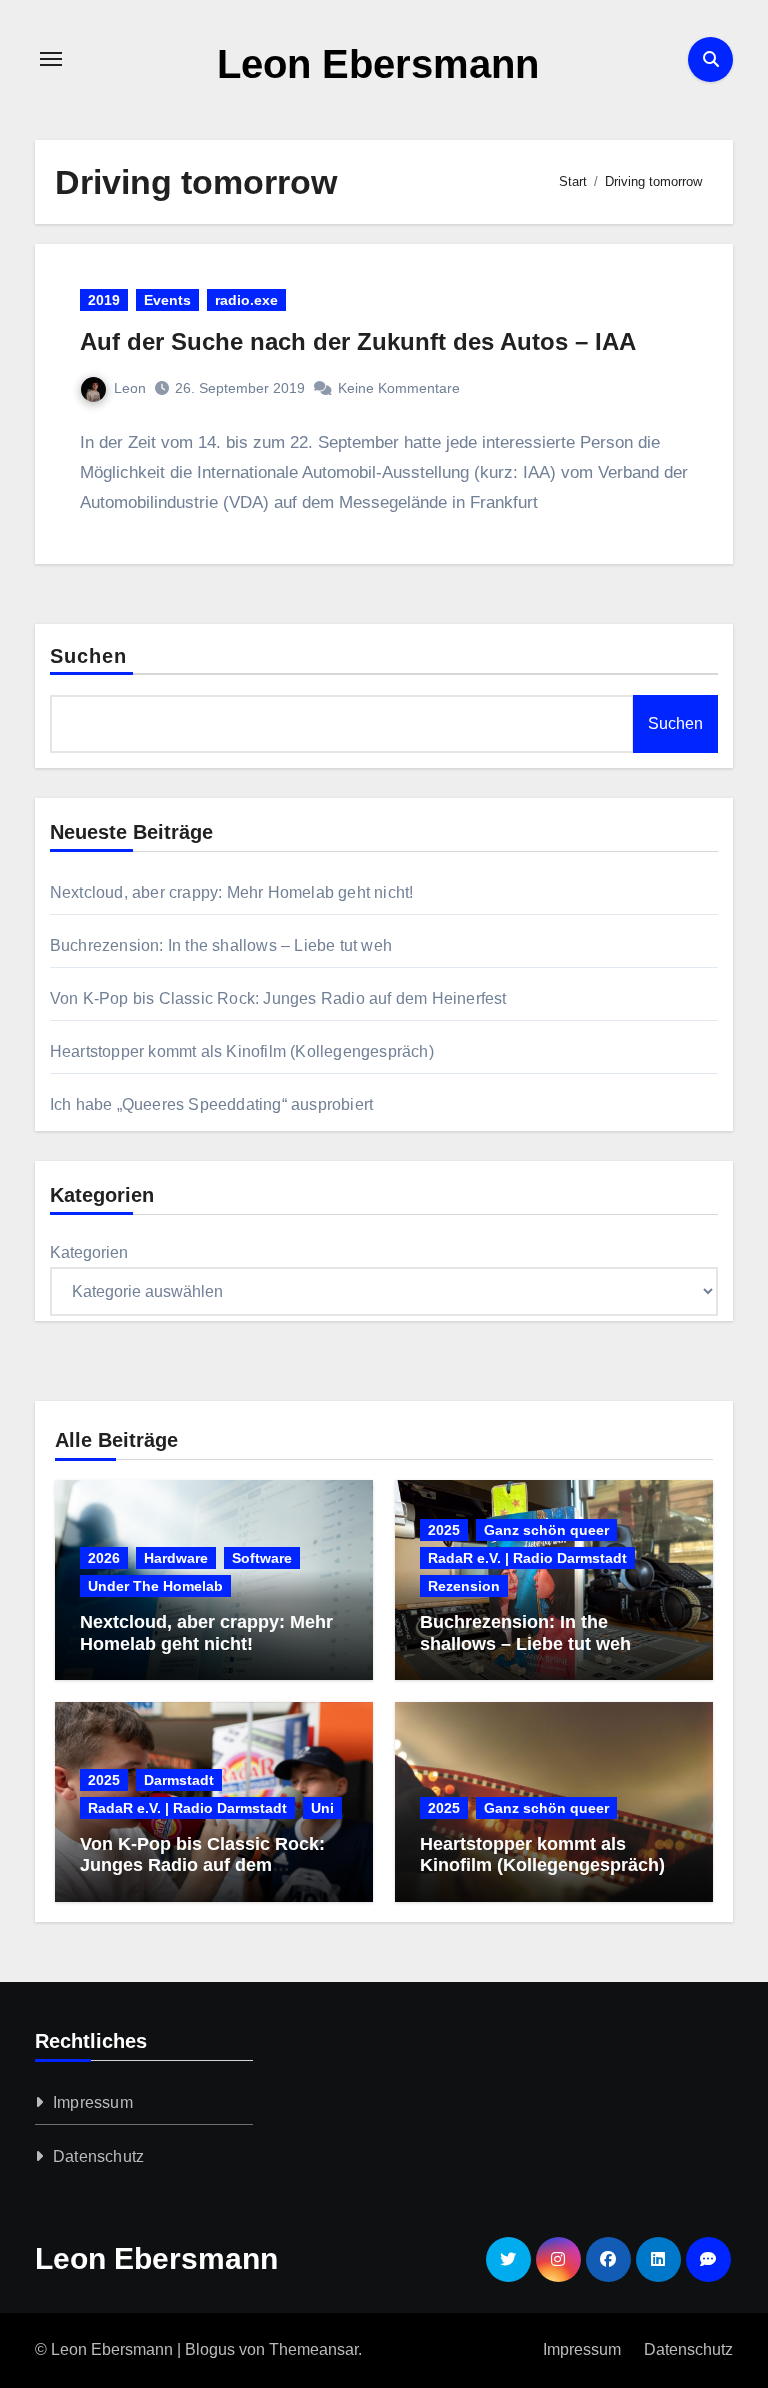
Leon (130, 388)
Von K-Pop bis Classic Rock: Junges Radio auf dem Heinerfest (278, 998)
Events (167, 300)
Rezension (464, 1586)
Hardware (176, 1558)
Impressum (93, 2102)
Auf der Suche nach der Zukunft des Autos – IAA (358, 341)
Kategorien (89, 1252)
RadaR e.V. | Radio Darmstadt (527, 1558)
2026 (104, 1558)
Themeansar (313, 2349)
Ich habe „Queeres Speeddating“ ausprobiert (211, 1104)
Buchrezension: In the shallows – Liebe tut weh (221, 945)
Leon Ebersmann (378, 64)
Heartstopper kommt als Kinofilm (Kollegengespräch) (242, 1051)
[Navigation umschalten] (51, 59)
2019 (104, 300)
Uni (322, 1808)
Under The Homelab (155, 1586)
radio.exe (246, 300)
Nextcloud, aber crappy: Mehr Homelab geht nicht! (232, 892)
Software (262, 1558)
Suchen (89, 656)
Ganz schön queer (546, 1530)
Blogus (210, 2349)
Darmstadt (179, 1780)
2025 (444, 1530)
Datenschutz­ (98, 2156)
